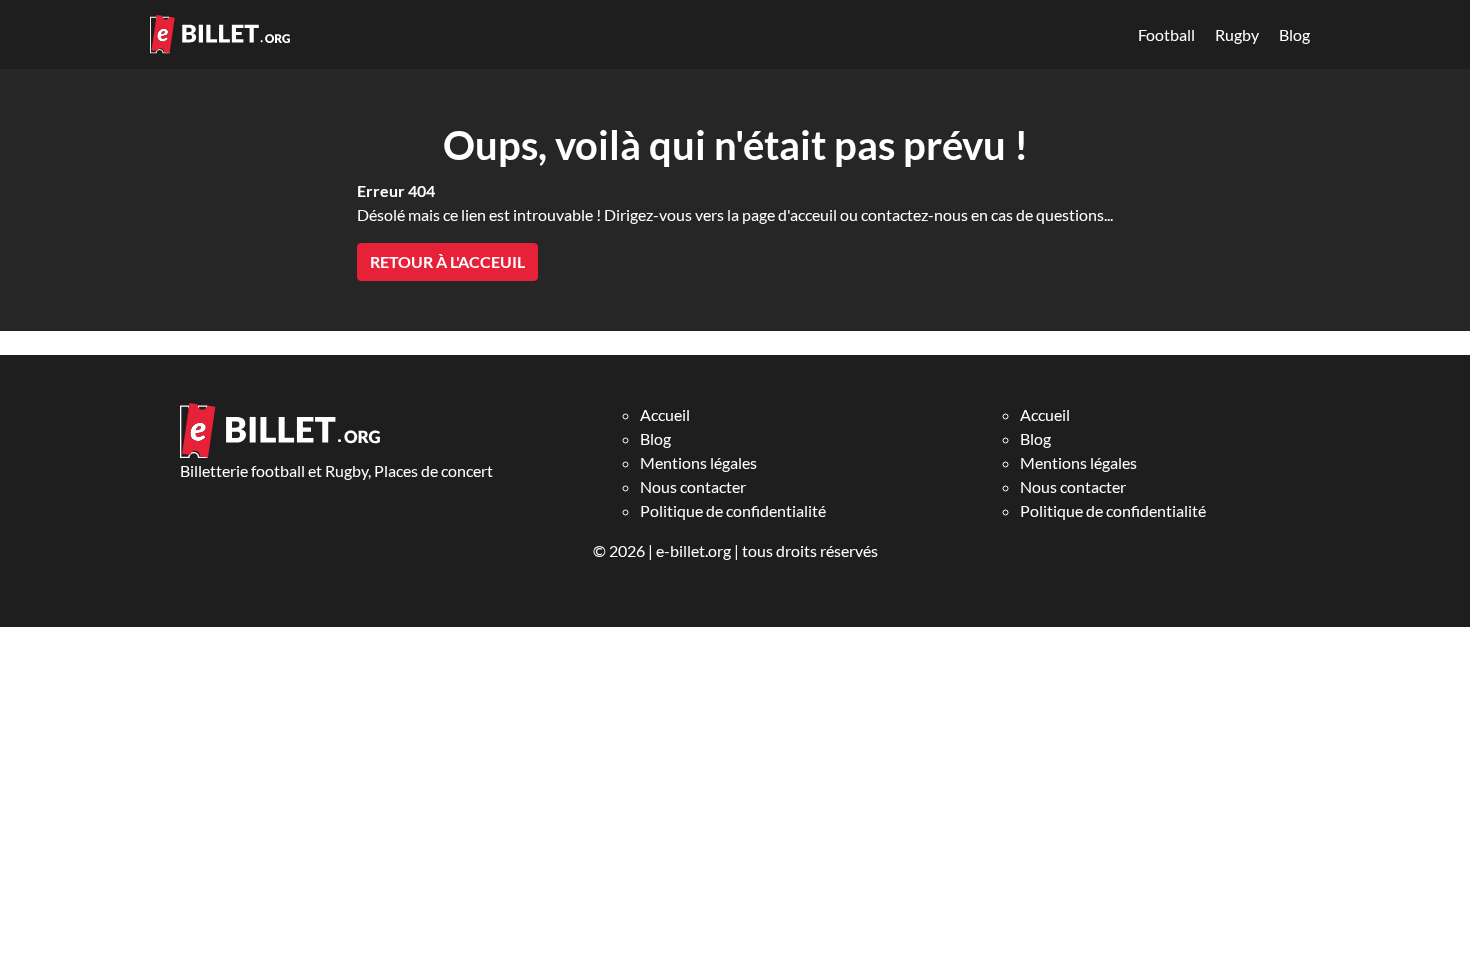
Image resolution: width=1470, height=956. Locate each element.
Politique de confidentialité (733, 510)
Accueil (665, 414)
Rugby (1237, 34)
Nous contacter (693, 486)
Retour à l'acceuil (447, 261)
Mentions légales (698, 462)
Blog (1294, 34)
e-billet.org (693, 550)
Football (1166, 34)
